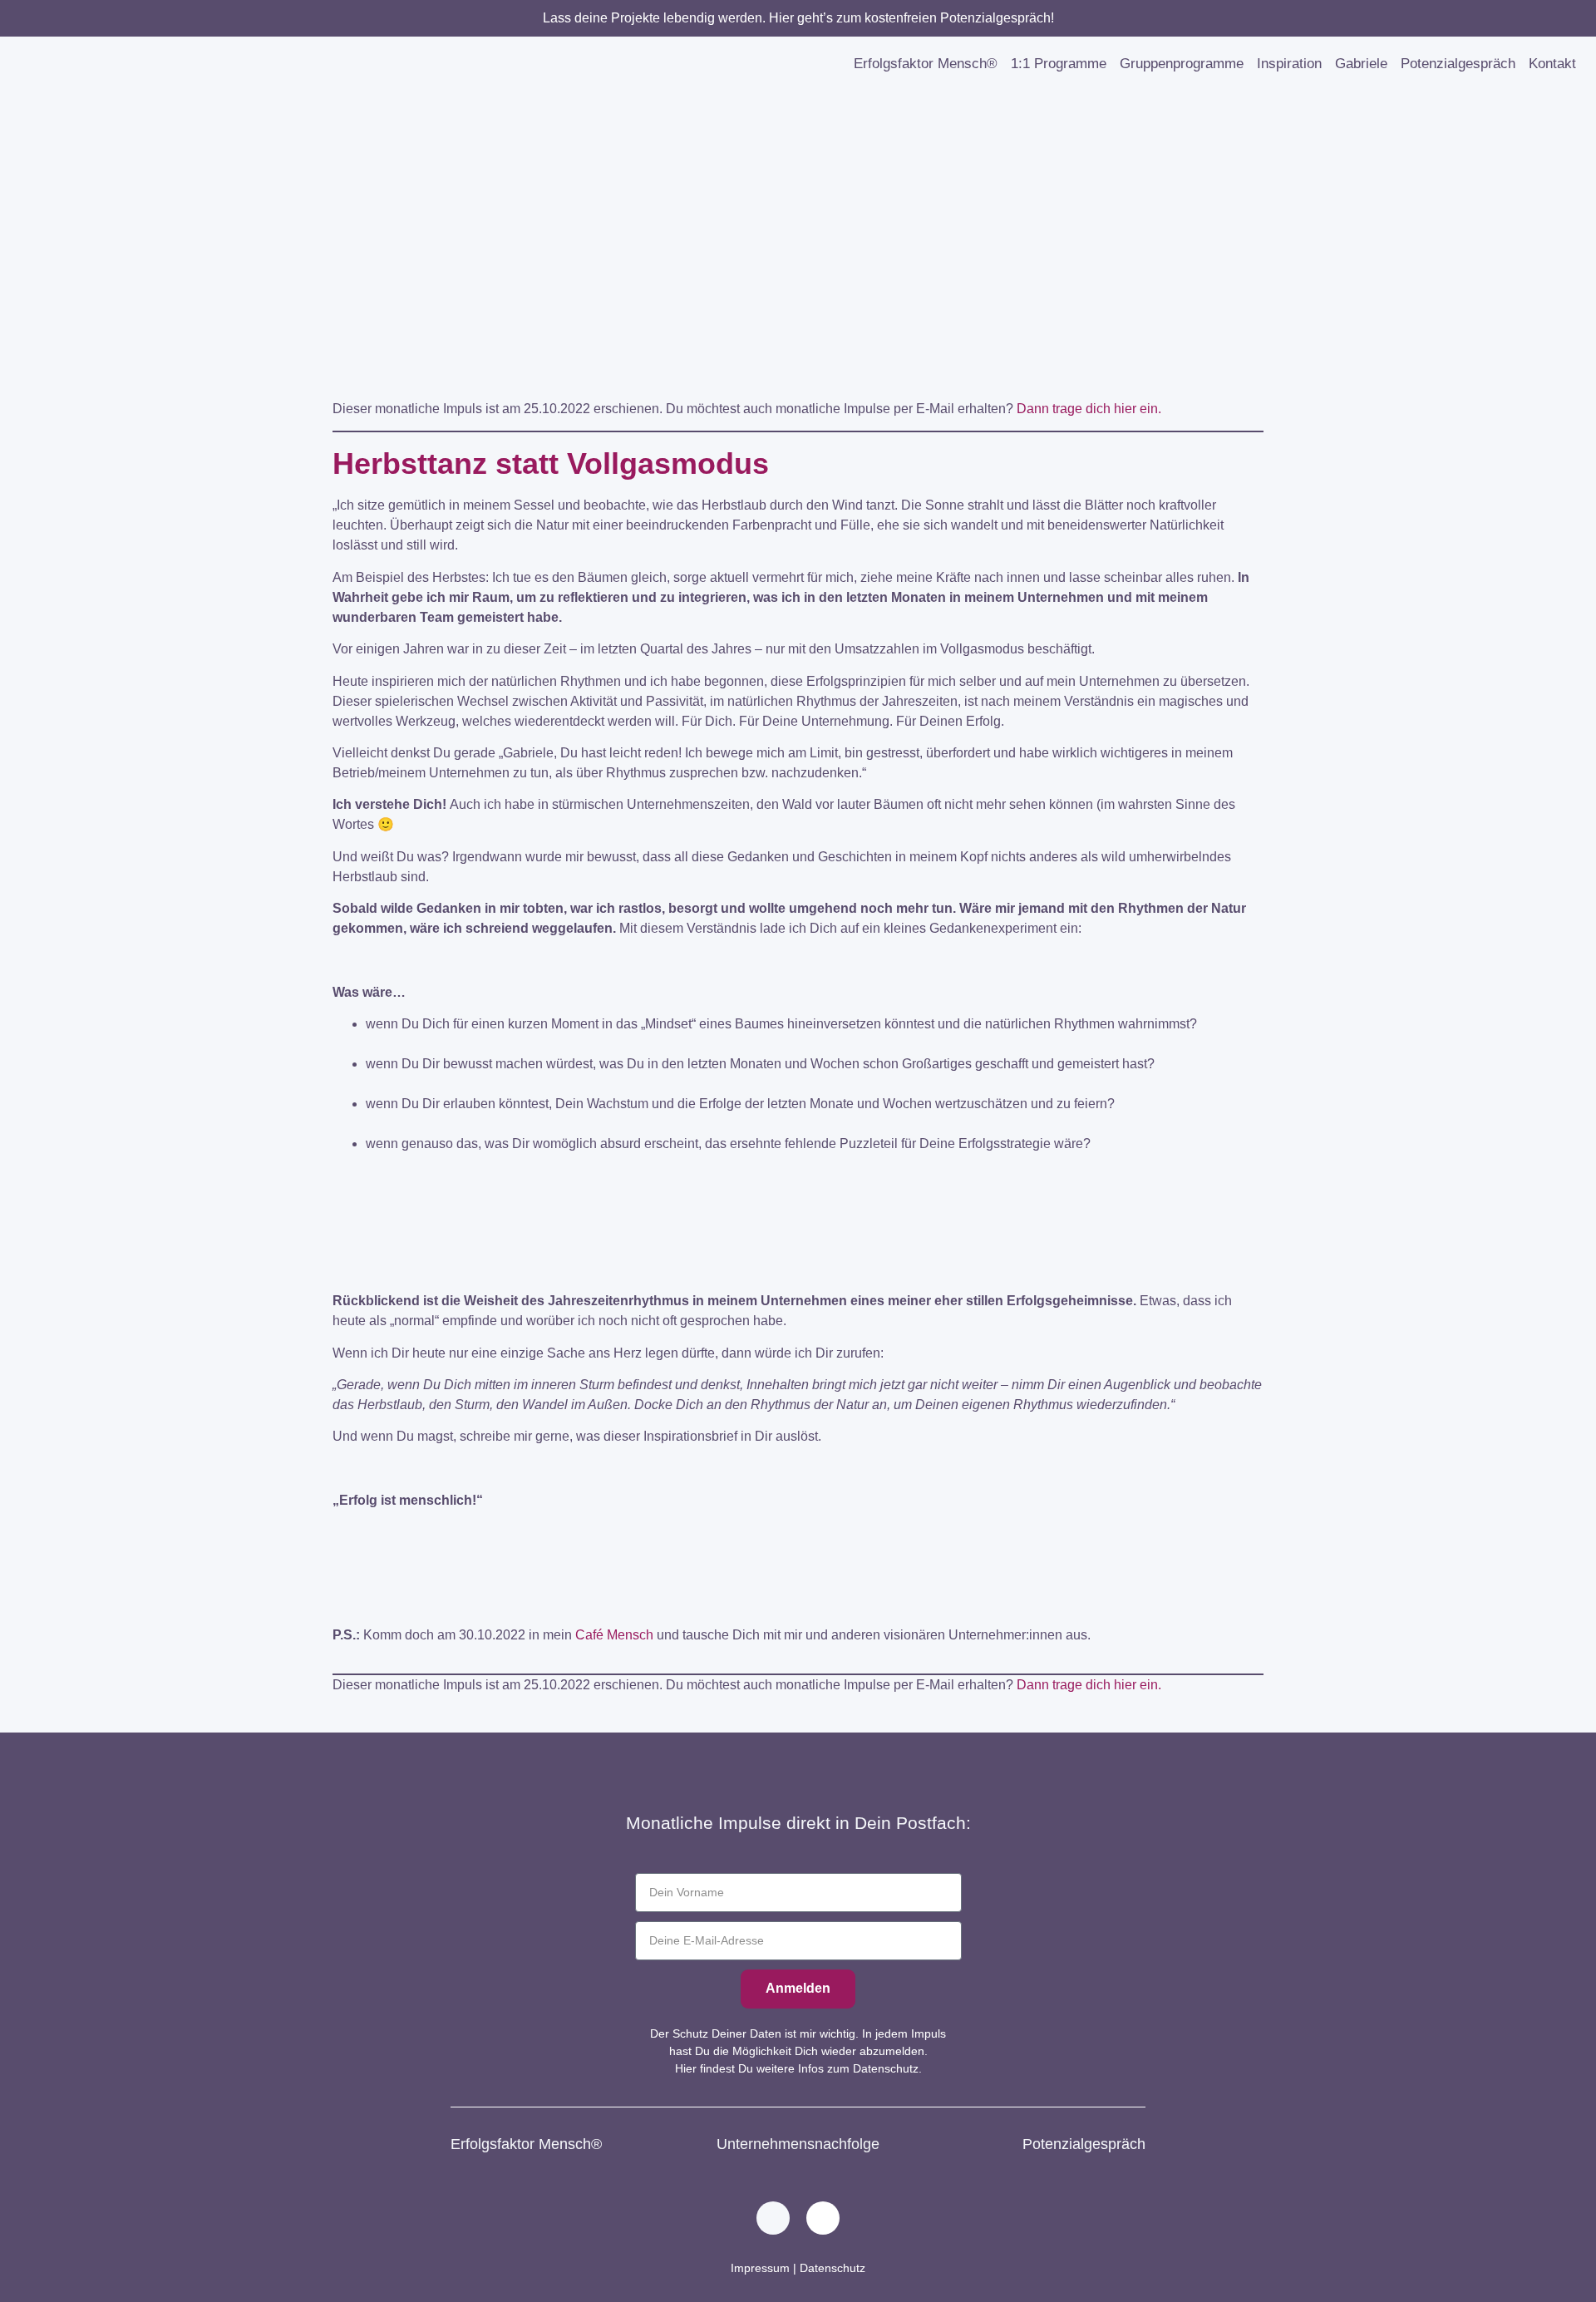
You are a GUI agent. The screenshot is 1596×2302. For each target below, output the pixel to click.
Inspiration (1289, 64)
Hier (686, 2068)
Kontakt (1552, 64)
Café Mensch (614, 1635)
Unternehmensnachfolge (798, 2144)
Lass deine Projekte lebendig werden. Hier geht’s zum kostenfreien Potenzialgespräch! (798, 18)
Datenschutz (832, 2268)
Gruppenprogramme (1182, 64)
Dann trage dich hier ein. (1089, 409)
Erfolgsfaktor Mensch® (926, 64)
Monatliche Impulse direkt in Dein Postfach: (798, 1823)
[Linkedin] (773, 2218)
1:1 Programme (1059, 64)
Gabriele (1361, 64)
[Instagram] (823, 2218)
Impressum (760, 2268)
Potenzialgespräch (1458, 64)
